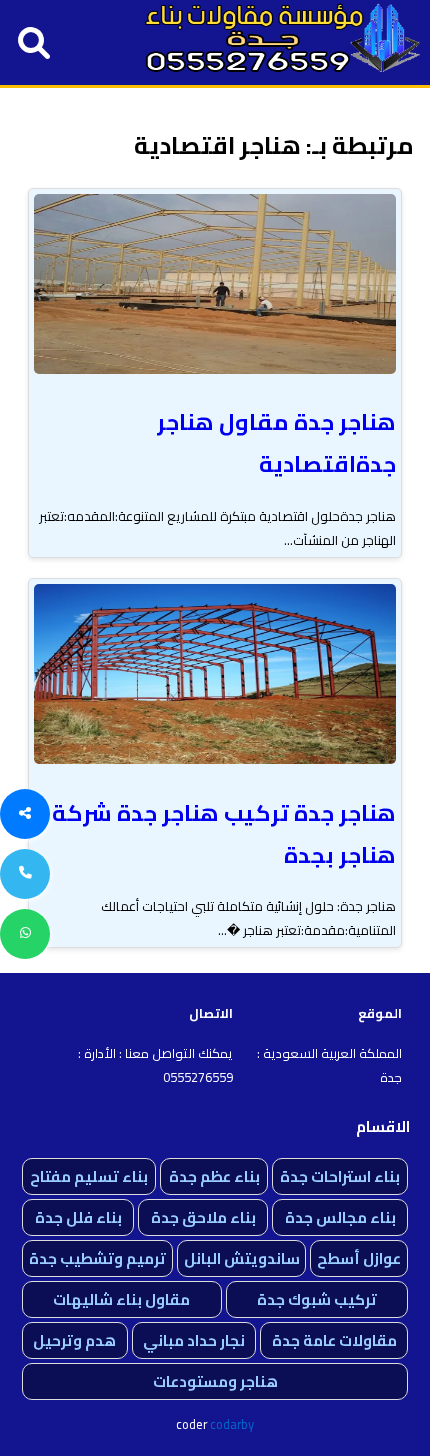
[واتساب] (25, 934)
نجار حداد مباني (194, 1340)
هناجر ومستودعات (215, 1381)
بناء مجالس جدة (340, 1217)
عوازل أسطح (359, 1258)
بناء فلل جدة (78, 1217)
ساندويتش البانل (242, 1258)
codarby (232, 1424)
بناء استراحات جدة (340, 1176)
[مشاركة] (25, 814)
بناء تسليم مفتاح (89, 1176)
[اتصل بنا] (25, 874)
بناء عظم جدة (214, 1176)
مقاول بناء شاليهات (121, 1299)
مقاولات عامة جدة (334, 1340)
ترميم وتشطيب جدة (97, 1258)
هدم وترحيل (74, 1340)
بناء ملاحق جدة (203, 1217)
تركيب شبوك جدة (317, 1299)
